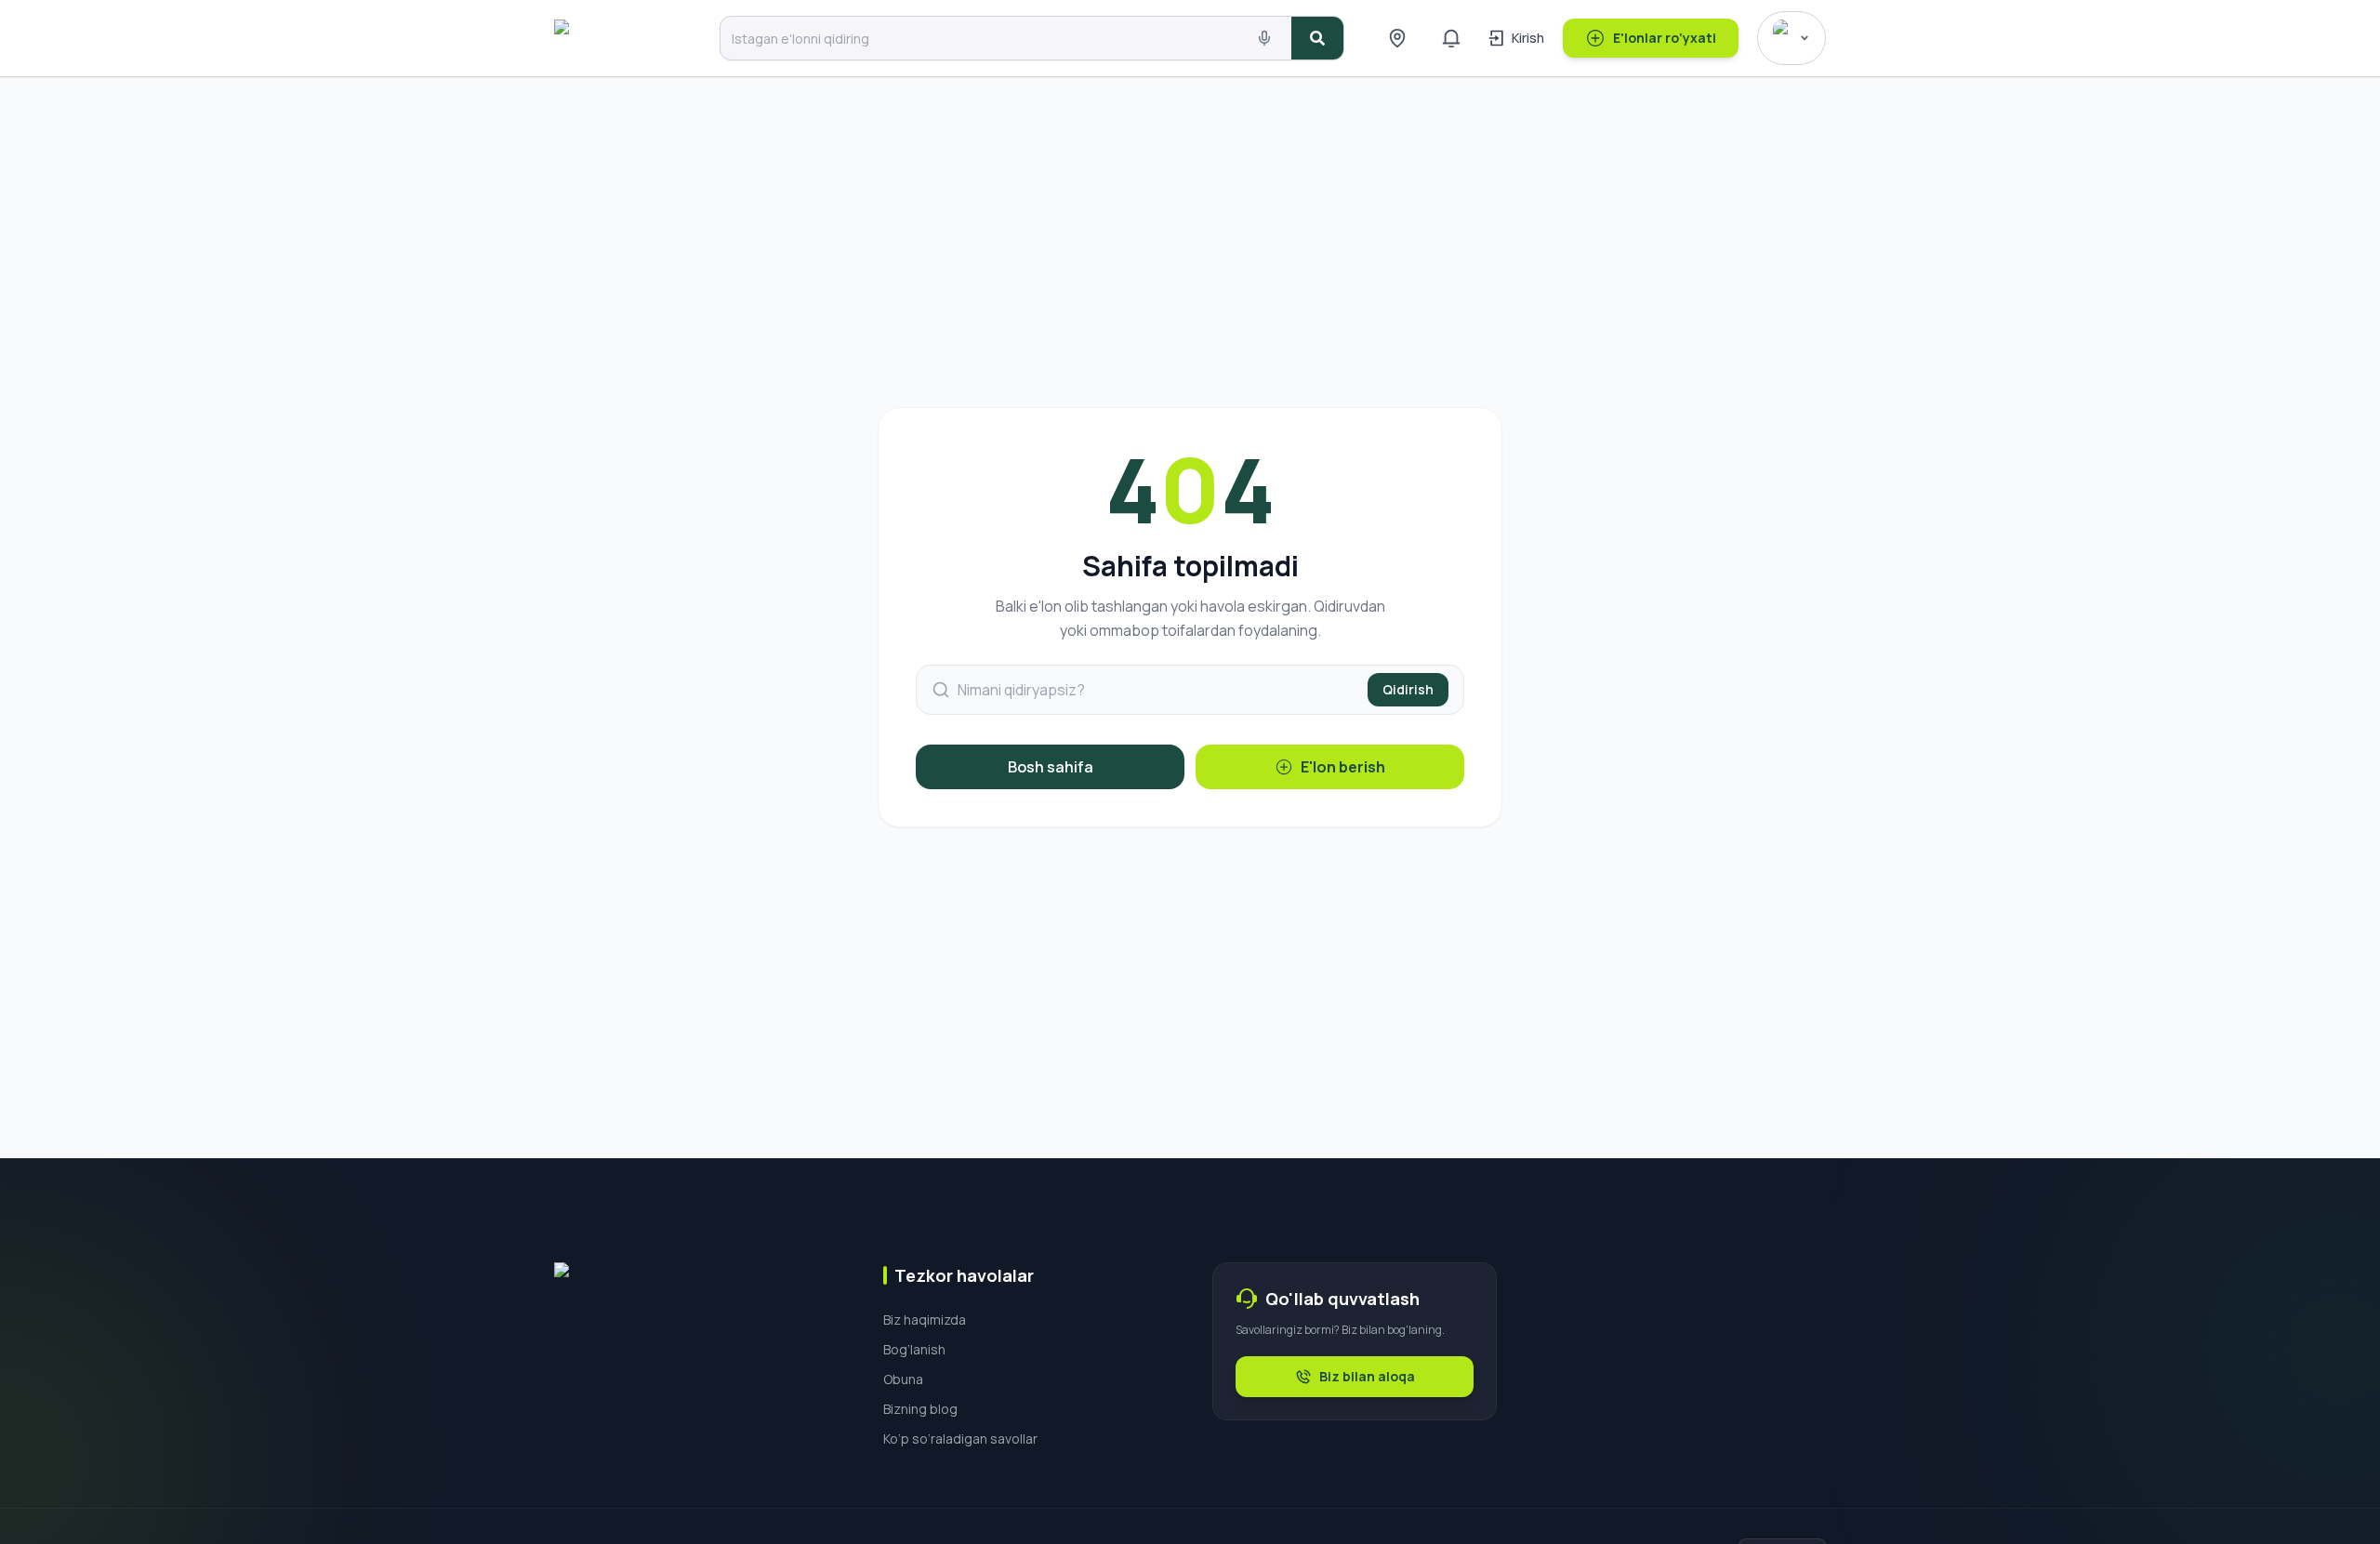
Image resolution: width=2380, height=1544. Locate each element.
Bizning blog (920, 1409)
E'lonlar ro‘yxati (1665, 38)
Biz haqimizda (925, 1320)
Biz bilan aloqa (1367, 1376)
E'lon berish (1343, 767)
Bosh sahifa (1051, 767)
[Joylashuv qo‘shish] (1397, 38)
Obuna (903, 1379)
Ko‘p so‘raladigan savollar (960, 1438)
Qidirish (1408, 689)
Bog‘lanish (914, 1349)
